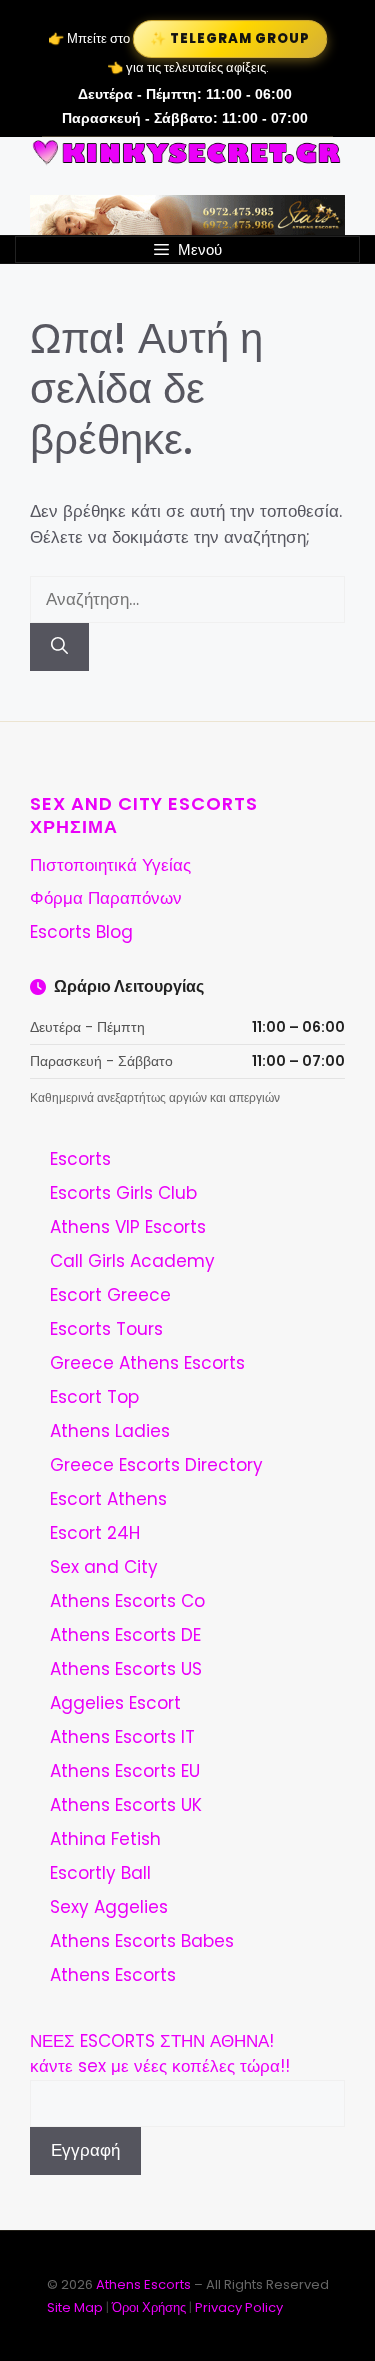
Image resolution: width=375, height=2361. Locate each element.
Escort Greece (110, 1295)
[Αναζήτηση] (59, 647)
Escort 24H (95, 1533)
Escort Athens (108, 1499)
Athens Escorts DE (125, 1635)
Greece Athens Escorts (147, 1363)
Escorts (80, 1159)
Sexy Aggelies (109, 1907)
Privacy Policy (239, 2307)
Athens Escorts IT (122, 1737)
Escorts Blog (81, 932)
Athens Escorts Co (127, 1601)
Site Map (75, 2307)
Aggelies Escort (115, 1703)
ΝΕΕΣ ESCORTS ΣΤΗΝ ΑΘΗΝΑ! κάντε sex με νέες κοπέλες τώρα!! (160, 2054)
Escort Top (94, 1397)
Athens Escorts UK (126, 1805)
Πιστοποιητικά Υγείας (110, 865)
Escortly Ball (100, 1873)
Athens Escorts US (126, 1669)
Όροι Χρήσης (149, 2307)
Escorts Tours (106, 1329)
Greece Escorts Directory (156, 1465)
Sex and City (104, 1567)
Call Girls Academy (132, 1261)
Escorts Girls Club (123, 1193)
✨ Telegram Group (230, 38)
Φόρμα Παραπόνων (106, 898)
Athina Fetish (105, 1839)
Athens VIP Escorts (128, 1227)
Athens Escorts (113, 1975)
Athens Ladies (110, 1431)
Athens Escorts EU (125, 1771)
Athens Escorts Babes (142, 1941)
